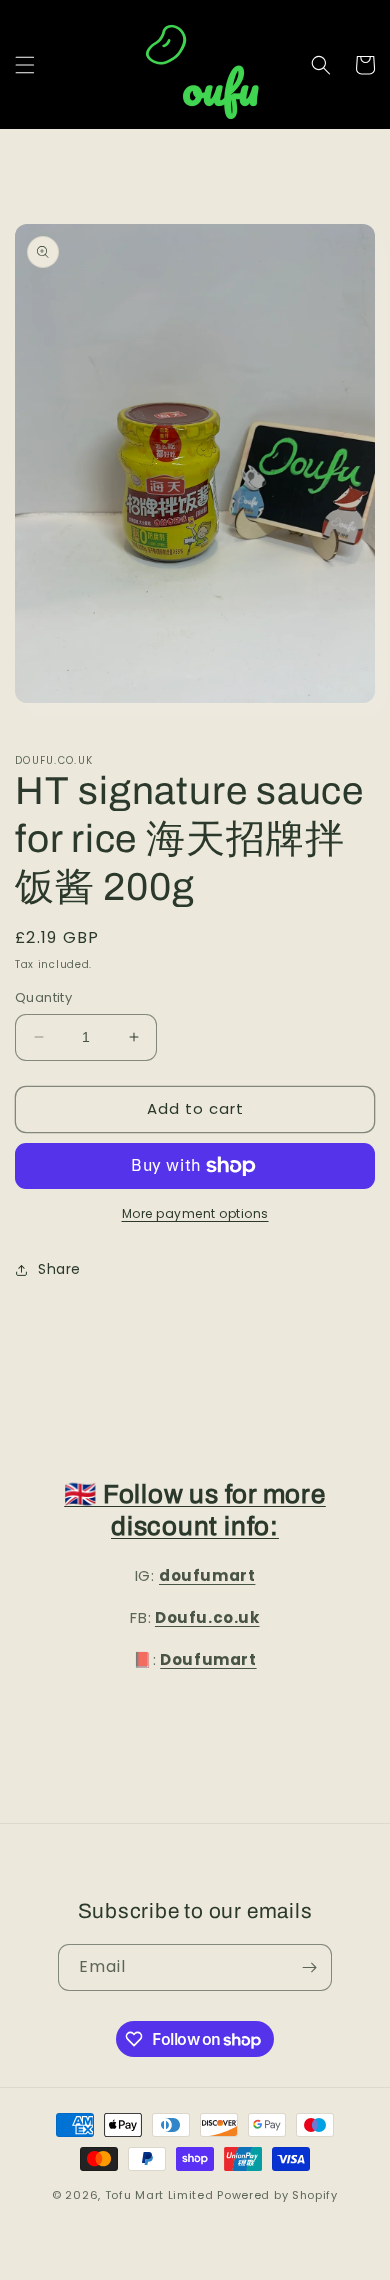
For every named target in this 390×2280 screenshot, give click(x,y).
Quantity (43, 997)
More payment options (195, 1213)
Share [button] (59, 1269)
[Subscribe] (309, 1967)
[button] (25, 65)
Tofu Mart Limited (159, 2195)
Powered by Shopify (277, 2195)
